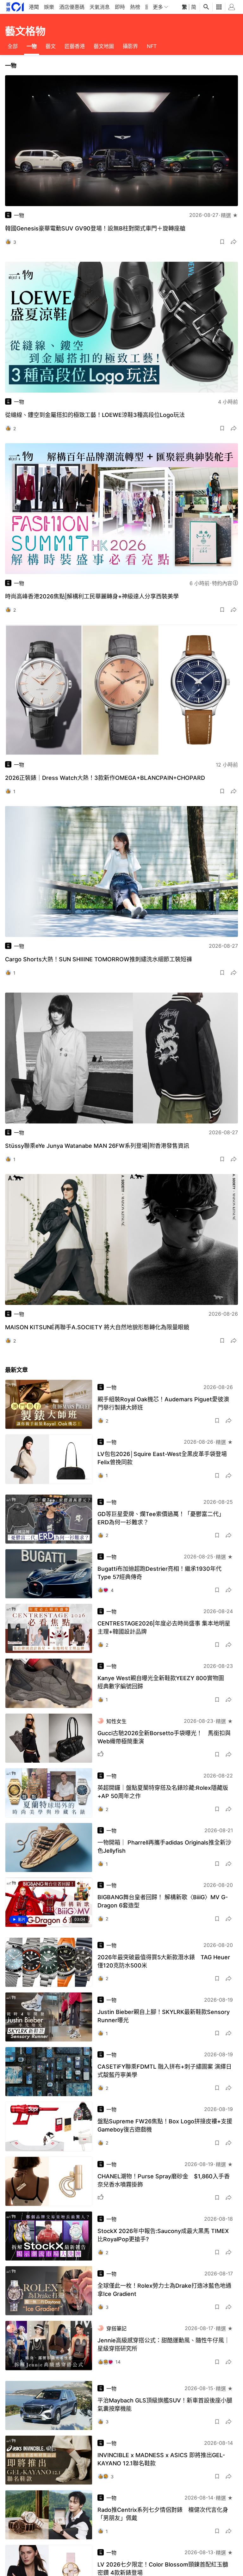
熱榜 (135, 7)
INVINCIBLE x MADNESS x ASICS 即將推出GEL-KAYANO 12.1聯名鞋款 (161, 2459)
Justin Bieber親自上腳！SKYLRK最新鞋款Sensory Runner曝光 (164, 2016)
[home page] (15, 7)
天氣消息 (100, 7)
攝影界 (130, 46)
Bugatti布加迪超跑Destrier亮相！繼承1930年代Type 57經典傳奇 (159, 1573)
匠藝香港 (75, 46)
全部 (13, 46)
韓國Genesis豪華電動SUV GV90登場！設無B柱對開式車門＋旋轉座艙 (95, 228)
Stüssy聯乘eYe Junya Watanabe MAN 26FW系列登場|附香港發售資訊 (97, 1146)
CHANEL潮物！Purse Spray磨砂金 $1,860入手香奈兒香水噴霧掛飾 (164, 2180)
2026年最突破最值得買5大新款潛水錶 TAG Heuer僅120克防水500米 (164, 1961)
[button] (222, 242)
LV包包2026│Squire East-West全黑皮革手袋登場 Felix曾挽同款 (162, 1458)
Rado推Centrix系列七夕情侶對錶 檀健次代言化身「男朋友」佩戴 (163, 2514)
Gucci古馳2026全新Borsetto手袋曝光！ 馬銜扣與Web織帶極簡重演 (164, 1737)
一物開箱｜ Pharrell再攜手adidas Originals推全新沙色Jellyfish (164, 1847)
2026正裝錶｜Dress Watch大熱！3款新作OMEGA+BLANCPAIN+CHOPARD (105, 778)
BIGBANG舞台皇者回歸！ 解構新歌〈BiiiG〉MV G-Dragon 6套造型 (163, 1901)
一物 (32, 46)
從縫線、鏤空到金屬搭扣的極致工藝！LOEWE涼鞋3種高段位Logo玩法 (95, 415)
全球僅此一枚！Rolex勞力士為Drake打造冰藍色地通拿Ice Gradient (164, 2290)
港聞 (34, 7)
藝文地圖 (104, 46)
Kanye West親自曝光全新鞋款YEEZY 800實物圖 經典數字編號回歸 (164, 1682)
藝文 (51, 46)
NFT (152, 46)
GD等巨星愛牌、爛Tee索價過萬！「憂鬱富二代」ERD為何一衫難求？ (161, 1518)
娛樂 (49, 7)
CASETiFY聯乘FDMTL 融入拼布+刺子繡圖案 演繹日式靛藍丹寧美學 (165, 2071)
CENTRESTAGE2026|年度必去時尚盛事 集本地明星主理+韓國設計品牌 (164, 1628)
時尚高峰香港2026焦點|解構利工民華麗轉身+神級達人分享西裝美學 (92, 596)
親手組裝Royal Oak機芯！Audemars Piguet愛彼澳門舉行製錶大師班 (163, 1403)
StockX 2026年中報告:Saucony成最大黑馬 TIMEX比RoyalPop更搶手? (163, 2235)
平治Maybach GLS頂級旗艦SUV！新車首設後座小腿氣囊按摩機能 (165, 2405)
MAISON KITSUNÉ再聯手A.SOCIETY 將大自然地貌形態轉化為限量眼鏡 (97, 1327)
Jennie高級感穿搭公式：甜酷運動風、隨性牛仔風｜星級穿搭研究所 (164, 2344)
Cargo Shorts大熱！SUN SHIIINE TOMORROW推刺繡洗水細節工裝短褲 (99, 959)
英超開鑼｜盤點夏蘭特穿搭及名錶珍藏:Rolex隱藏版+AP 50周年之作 (163, 1792)
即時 (120, 7)
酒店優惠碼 (72, 7)
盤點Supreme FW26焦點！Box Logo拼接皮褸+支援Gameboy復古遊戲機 (165, 2125)
